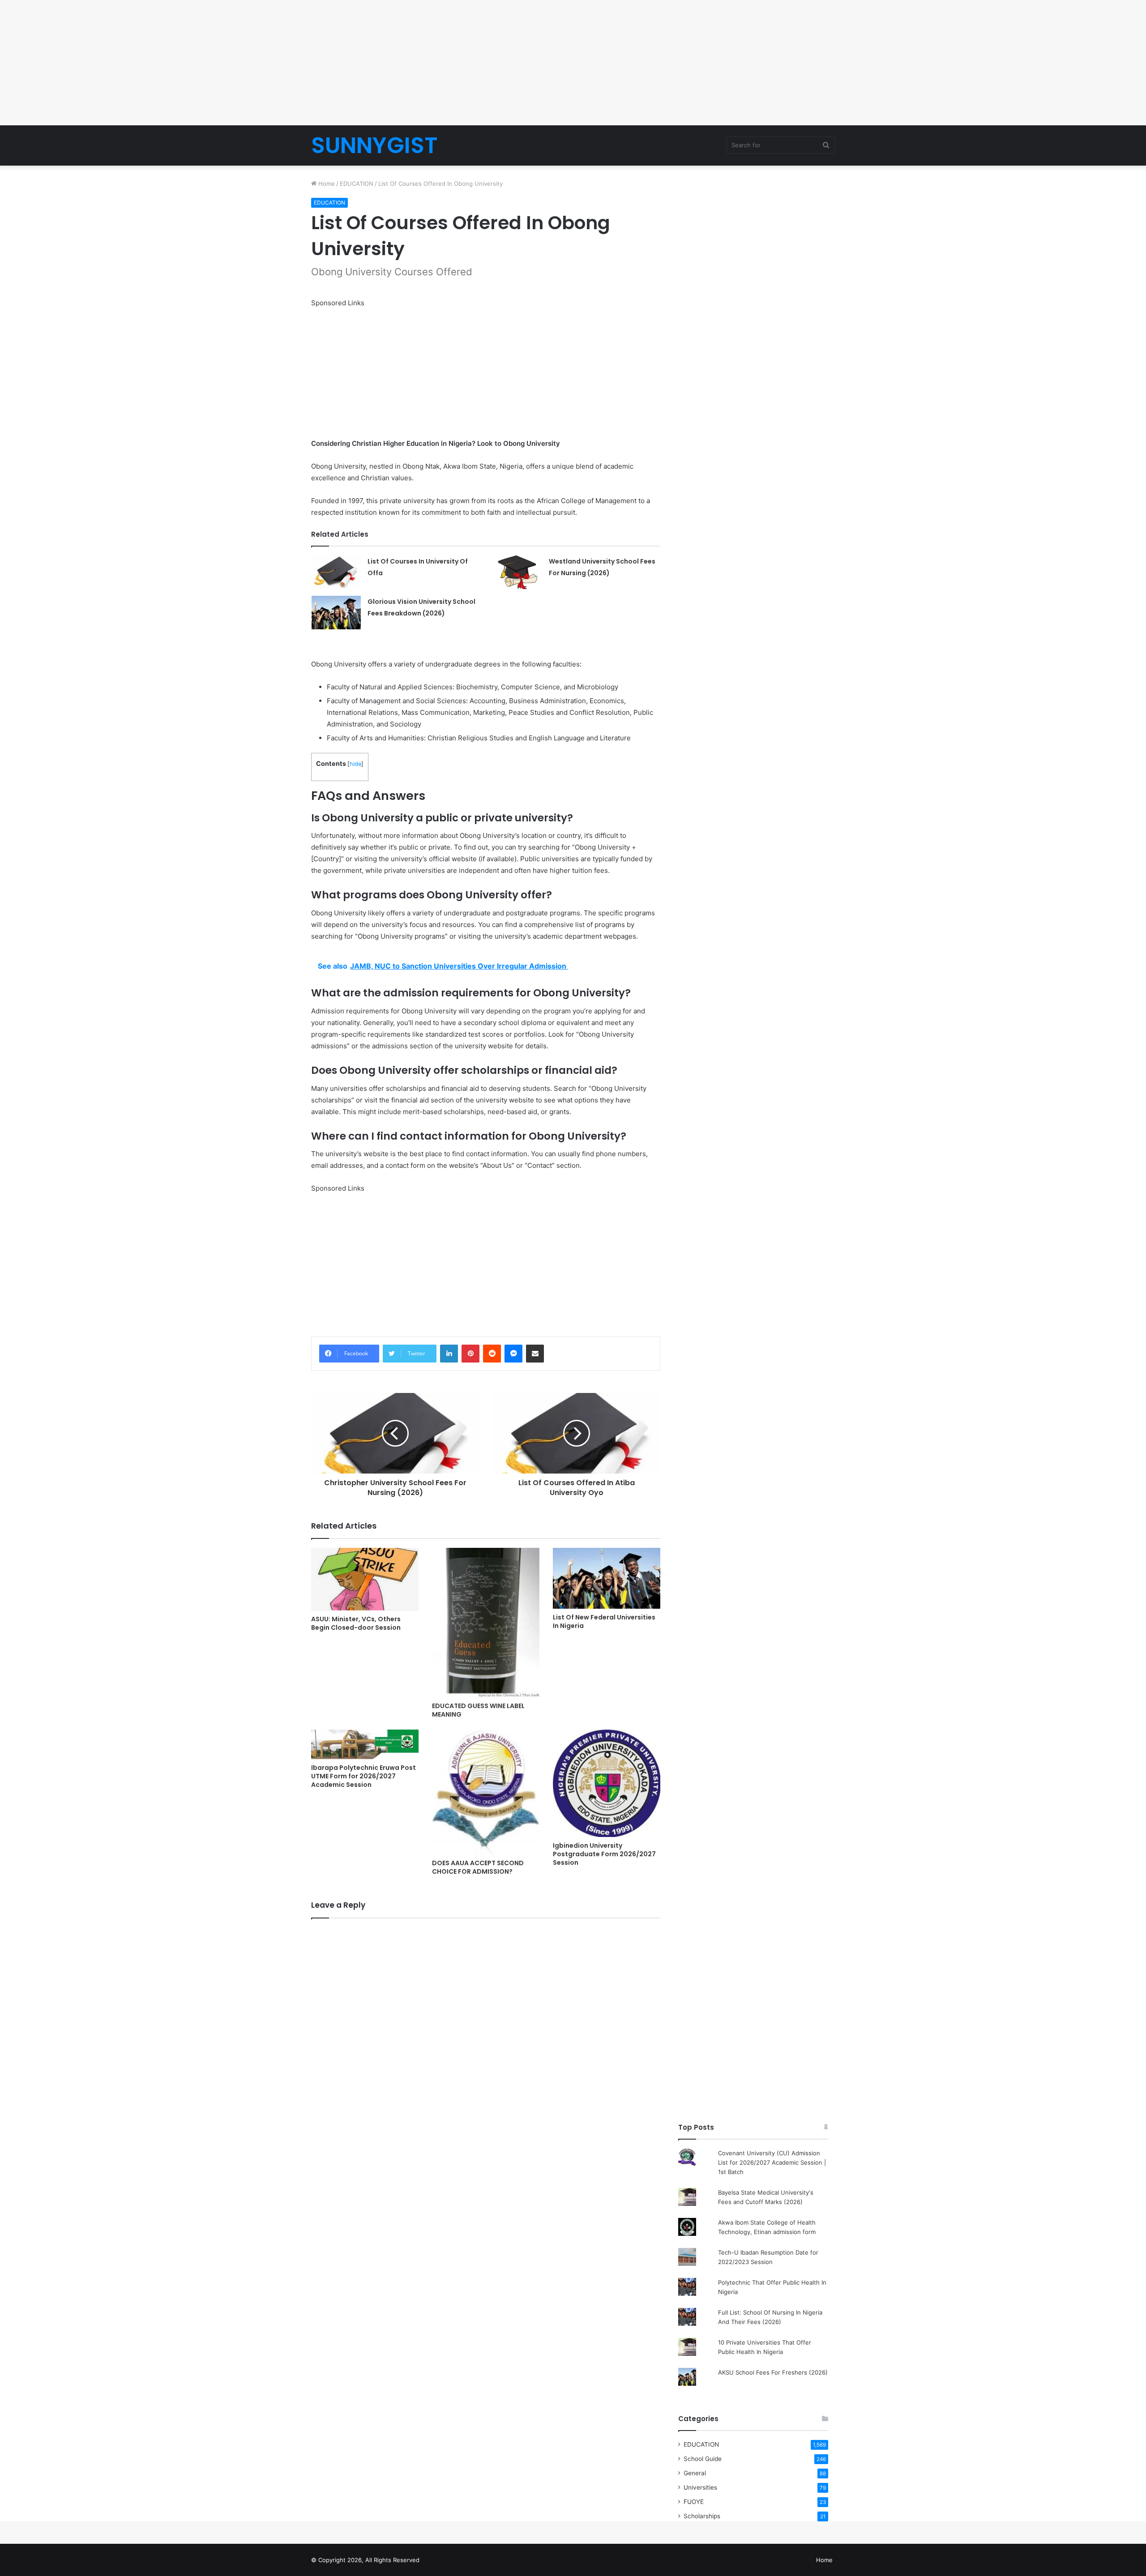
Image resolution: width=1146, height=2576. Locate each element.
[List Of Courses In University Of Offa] (336, 572)
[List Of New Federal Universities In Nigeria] (607, 1578)
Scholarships (702, 2516)
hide (355, 764)
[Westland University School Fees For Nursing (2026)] (517, 572)
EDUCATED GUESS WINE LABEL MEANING (478, 1710)
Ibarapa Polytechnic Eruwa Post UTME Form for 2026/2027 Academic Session (363, 1776)
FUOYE (694, 2502)
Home (326, 184)
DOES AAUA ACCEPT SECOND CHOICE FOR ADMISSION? (478, 1867)
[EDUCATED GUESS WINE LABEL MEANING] (486, 1622)
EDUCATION (357, 184)
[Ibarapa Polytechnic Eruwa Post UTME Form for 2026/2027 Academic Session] (365, 1744)
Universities (700, 2487)
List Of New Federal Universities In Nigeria (604, 1621)
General (695, 2473)
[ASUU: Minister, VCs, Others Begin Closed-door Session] (365, 1579)
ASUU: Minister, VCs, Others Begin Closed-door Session (356, 1623)
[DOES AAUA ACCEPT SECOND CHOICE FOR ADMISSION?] (486, 1792)
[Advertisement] (573, 63)
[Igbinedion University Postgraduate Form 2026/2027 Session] (607, 1783)
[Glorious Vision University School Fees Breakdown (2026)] (336, 613)
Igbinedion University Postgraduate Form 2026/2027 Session (604, 1854)
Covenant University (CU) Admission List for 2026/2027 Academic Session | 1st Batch (772, 2162)
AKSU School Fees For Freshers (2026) (773, 2372)
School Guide (703, 2459)
